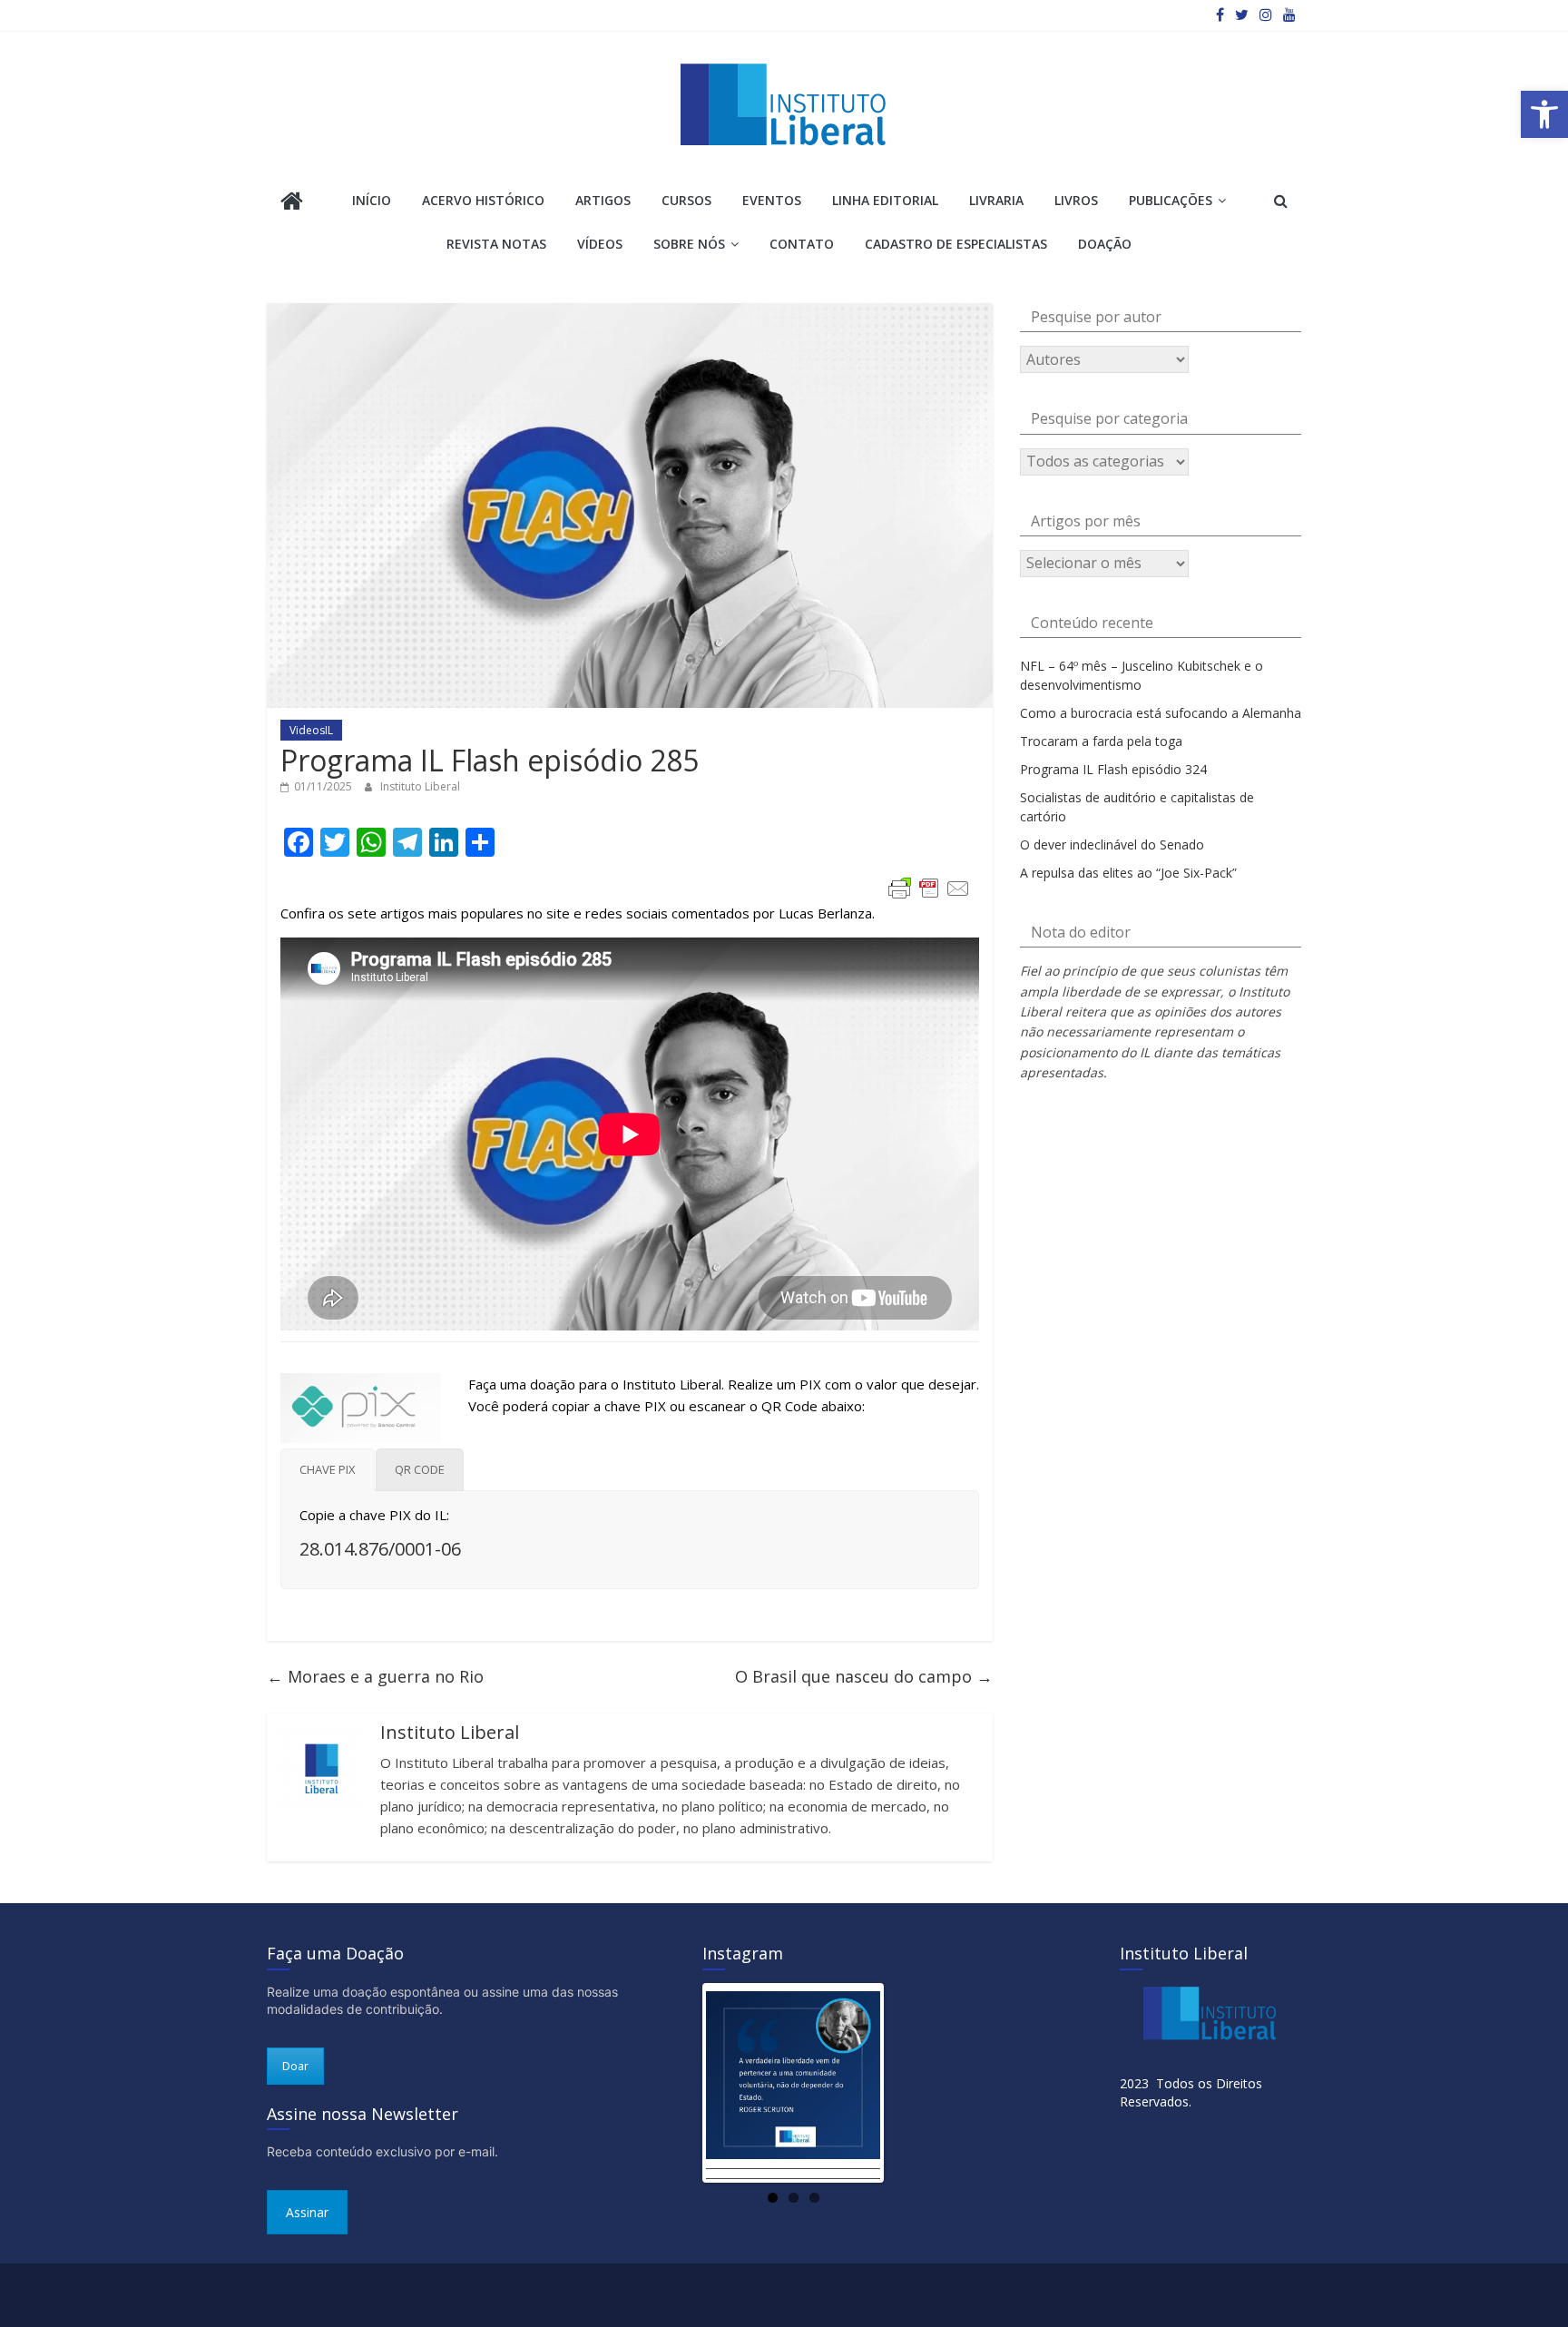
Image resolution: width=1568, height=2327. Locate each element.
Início (372, 200)
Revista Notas (496, 244)
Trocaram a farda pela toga (1101, 741)
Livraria (996, 200)
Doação (1105, 244)
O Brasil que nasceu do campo (864, 1676)
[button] (1544, 114)
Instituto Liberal (420, 786)
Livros (1076, 200)
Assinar (307, 2212)
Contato (802, 244)
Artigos (603, 200)
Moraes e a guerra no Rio (375, 1676)
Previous (679, 2083)
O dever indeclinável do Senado (1112, 844)
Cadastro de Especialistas (956, 244)
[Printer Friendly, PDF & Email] (929, 889)
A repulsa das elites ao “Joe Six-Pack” (1128, 873)
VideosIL (311, 730)
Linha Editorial (885, 200)
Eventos (772, 200)
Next (907, 2083)
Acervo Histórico (483, 200)
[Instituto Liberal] (292, 203)
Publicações (1171, 200)
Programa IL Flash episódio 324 (1113, 769)
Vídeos (600, 244)
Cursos (686, 200)
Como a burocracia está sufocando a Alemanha (1161, 713)
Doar (295, 2066)
